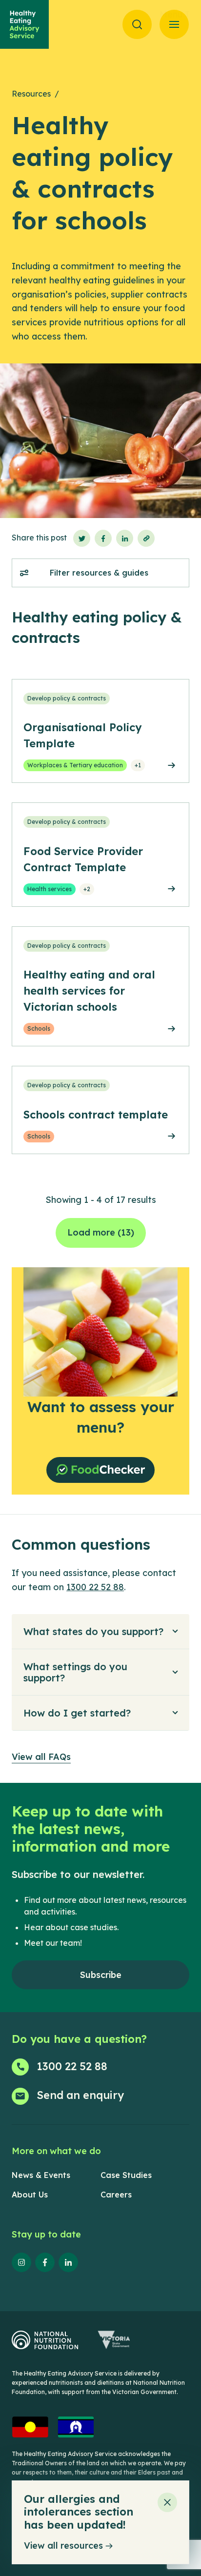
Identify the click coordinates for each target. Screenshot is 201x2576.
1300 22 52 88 (95, 1587)
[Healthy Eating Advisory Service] (24, 24)
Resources (31, 94)
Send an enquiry (80, 2095)
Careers (116, 2195)
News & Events (41, 2175)
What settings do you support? (75, 1672)
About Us (30, 2195)
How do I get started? (77, 1713)
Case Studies (126, 2175)
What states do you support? (93, 1631)
